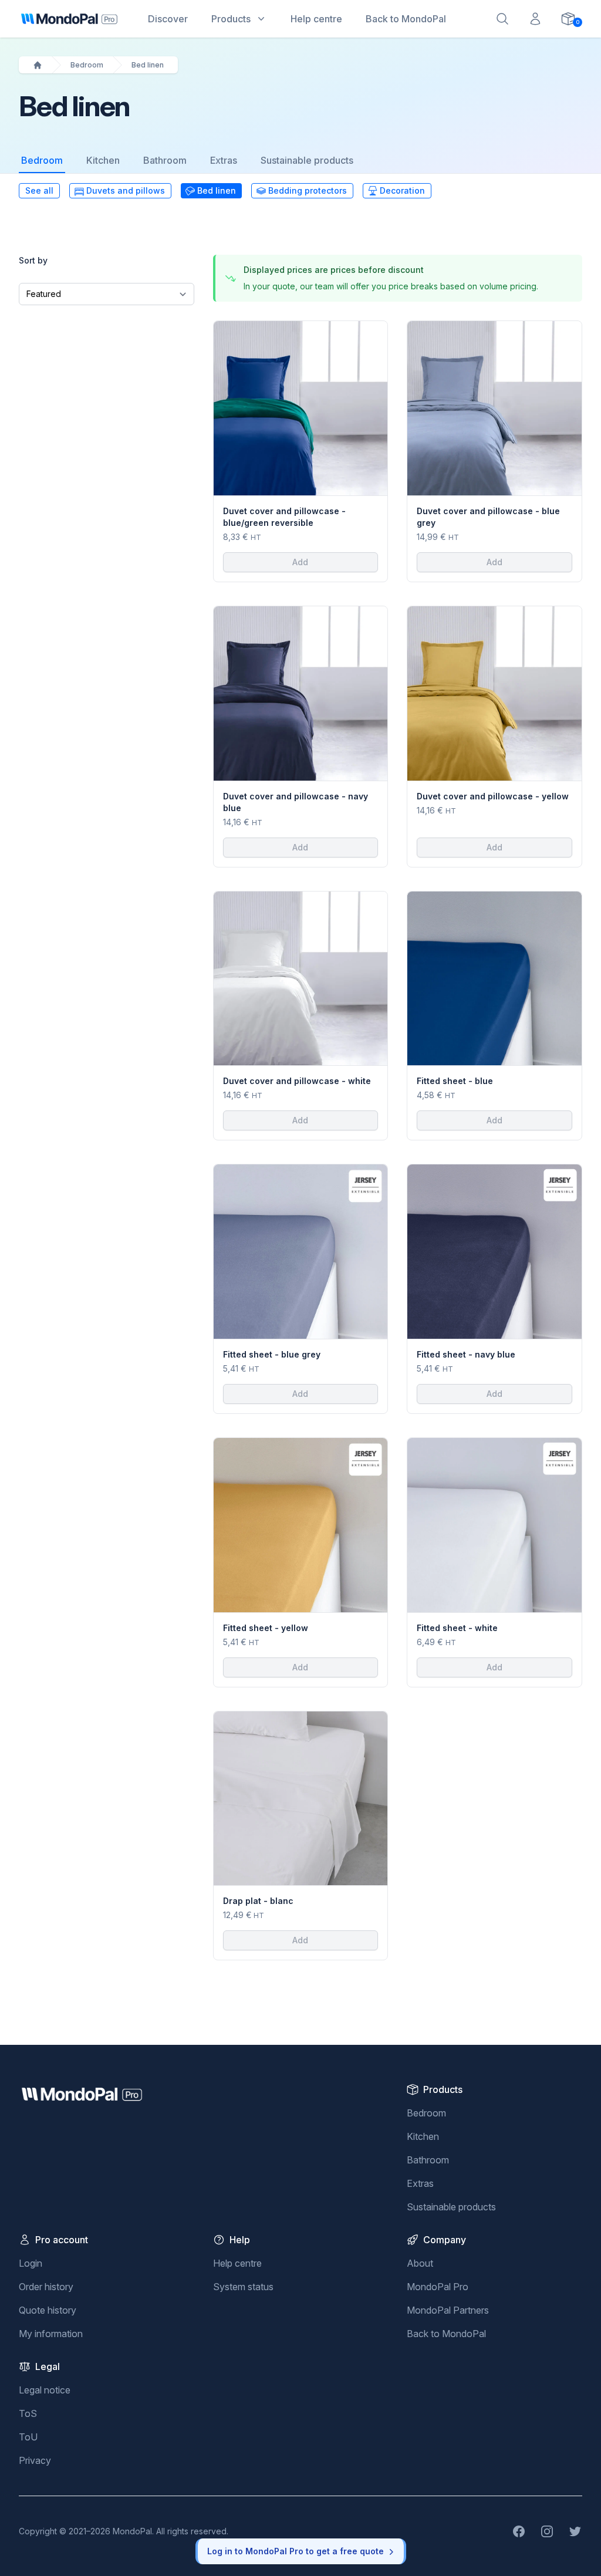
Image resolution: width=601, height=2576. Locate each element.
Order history (46, 2287)
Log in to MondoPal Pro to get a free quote (296, 2551)
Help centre (237, 2263)
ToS (28, 2413)
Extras (224, 160)
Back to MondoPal (446, 2334)
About (420, 2263)
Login (31, 2263)
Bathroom (165, 160)
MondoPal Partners (448, 2310)
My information (51, 2334)
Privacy (35, 2460)
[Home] (38, 65)
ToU (28, 2437)
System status (243, 2287)
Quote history (48, 2310)
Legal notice (45, 2390)
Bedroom (87, 65)
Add (300, 562)
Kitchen (103, 160)
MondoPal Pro (438, 2287)
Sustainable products (307, 160)
